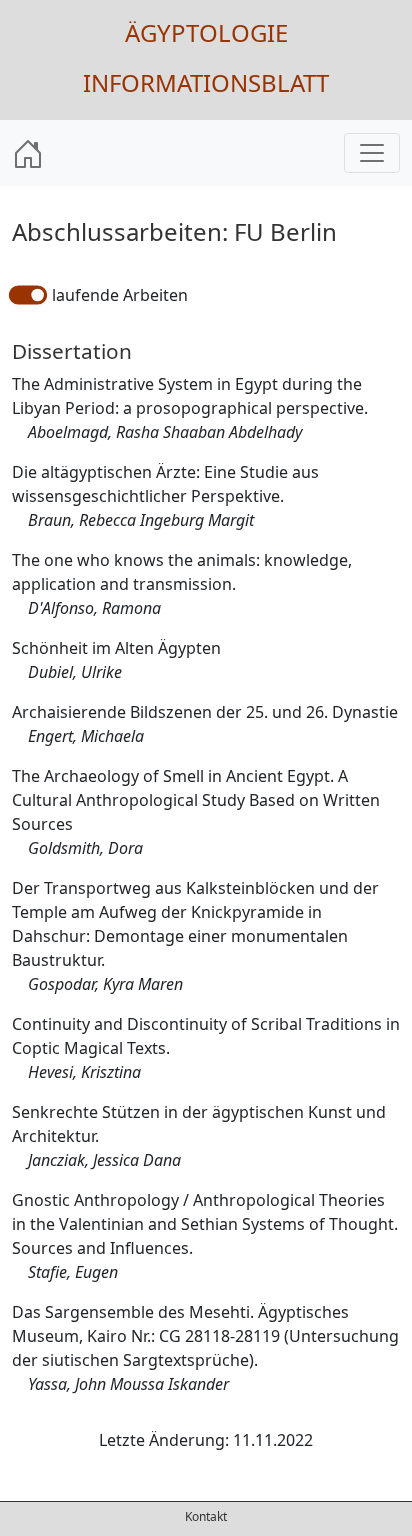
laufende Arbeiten (120, 295)
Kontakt (206, 1516)
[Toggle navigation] (372, 153)
